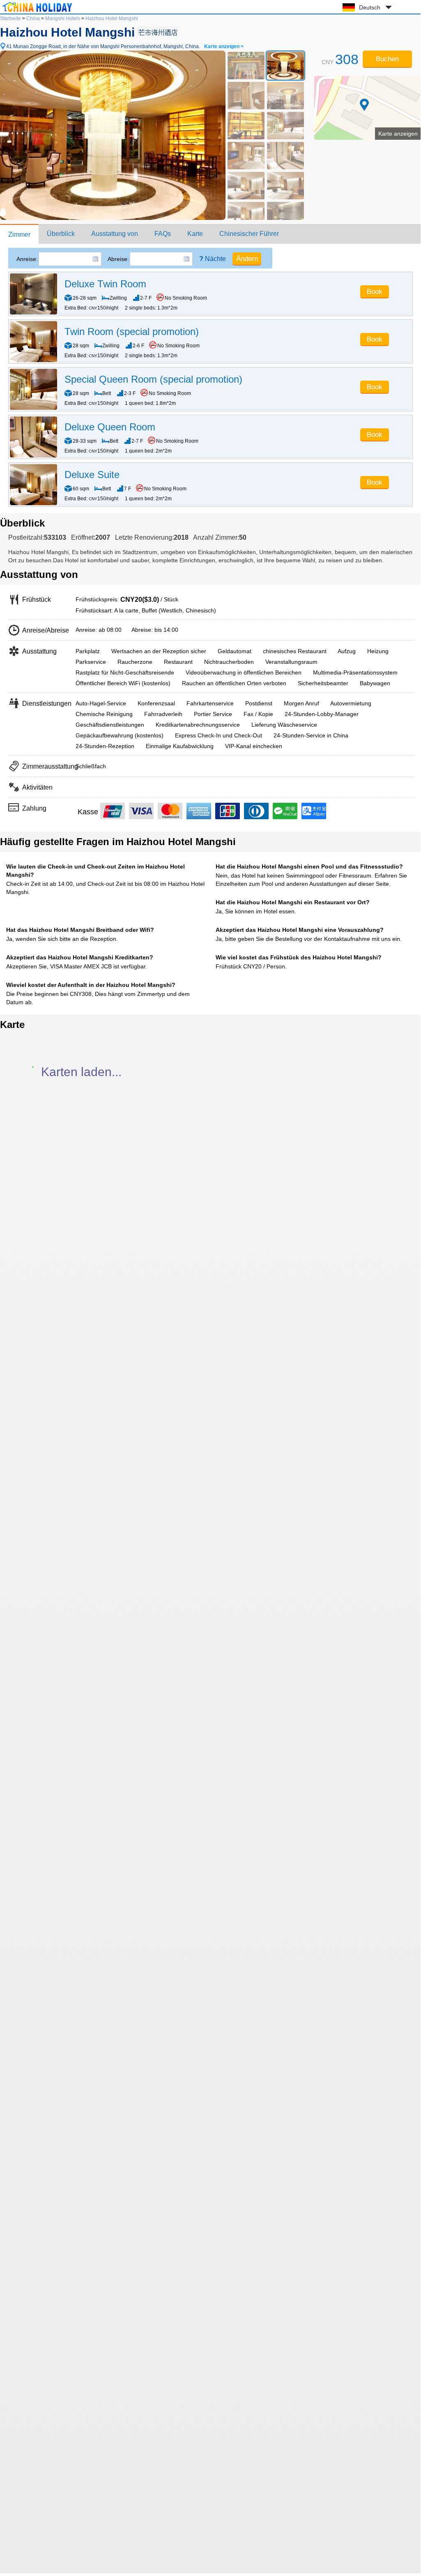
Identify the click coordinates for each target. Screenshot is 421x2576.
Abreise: (118, 259)
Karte (195, 234)
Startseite (10, 18)
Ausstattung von (115, 234)
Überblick (61, 234)
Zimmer (19, 234)
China (33, 18)
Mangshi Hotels (63, 18)
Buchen (387, 59)
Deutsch (370, 7)
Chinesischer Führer (249, 234)
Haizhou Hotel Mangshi (112, 18)
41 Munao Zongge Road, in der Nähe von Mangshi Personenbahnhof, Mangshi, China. (125, 46)
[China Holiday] (37, 12)
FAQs (163, 234)
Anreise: (27, 259)
